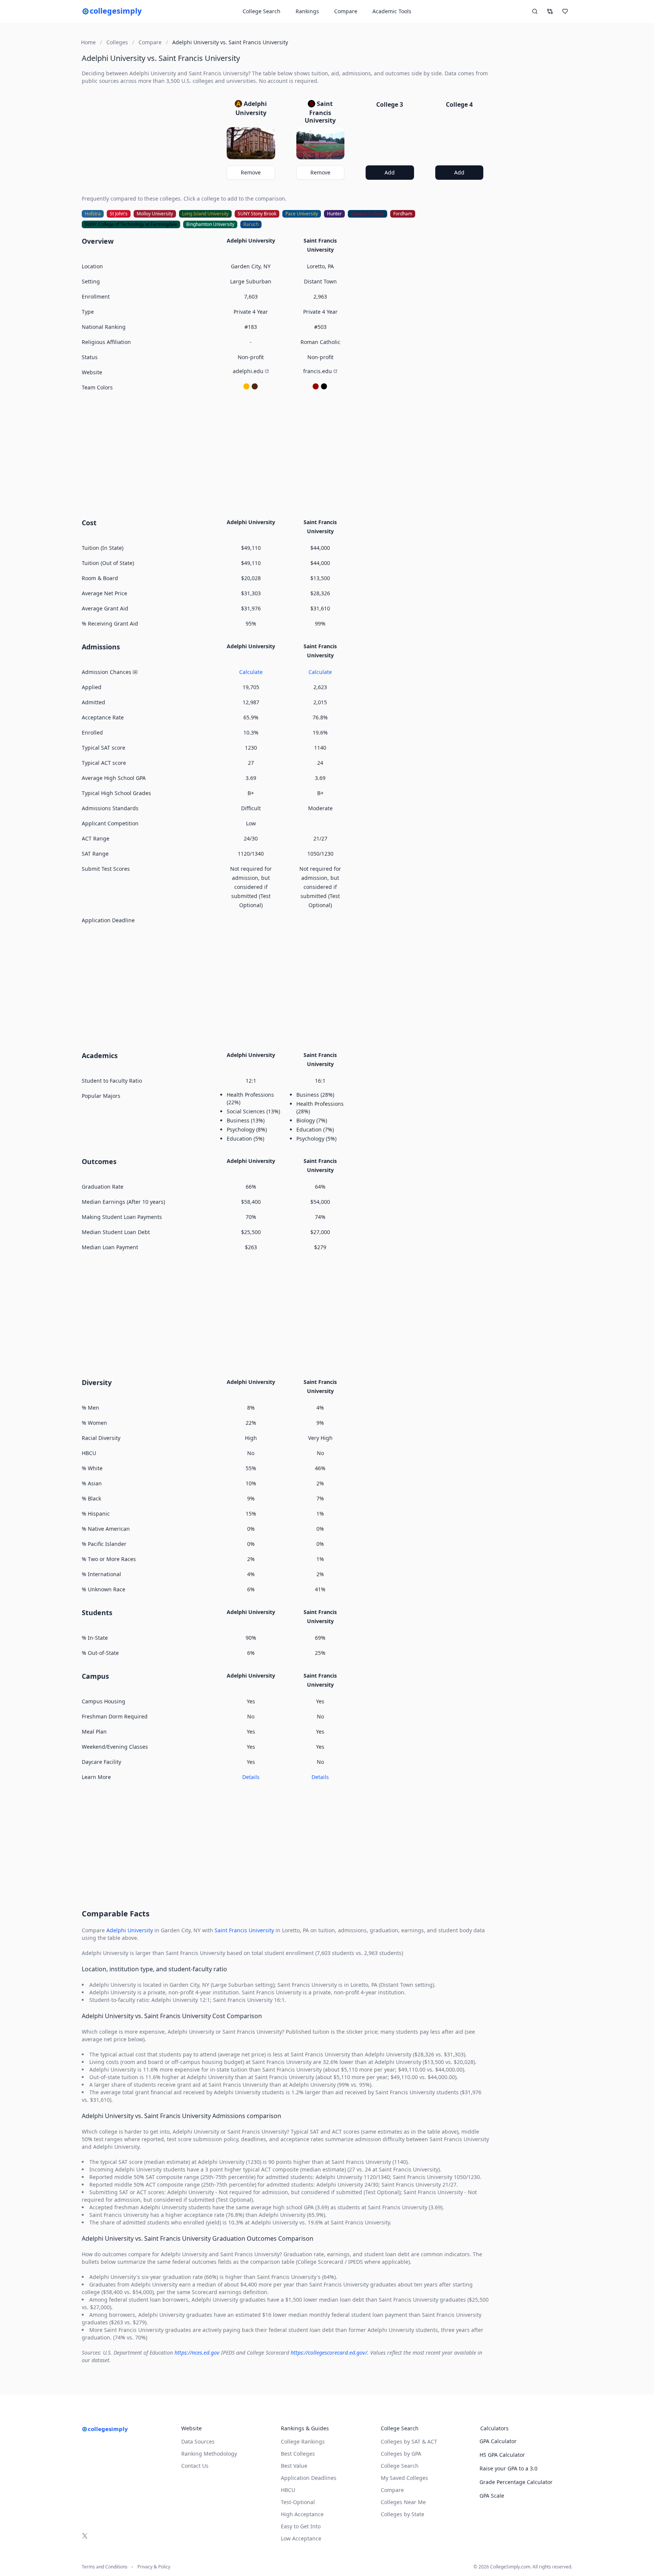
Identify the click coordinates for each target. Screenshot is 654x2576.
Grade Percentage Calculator (516, 2482)
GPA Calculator (498, 2441)
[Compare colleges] (550, 11)
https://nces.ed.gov (197, 2353)
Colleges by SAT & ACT (409, 2441)
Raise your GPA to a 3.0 (508, 2468)
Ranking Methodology (209, 2454)
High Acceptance (302, 2514)
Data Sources (198, 2441)
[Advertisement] (286, 454)
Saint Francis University (244, 1930)
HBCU (288, 2490)
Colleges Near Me (403, 2502)
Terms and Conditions (105, 2567)
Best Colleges (298, 2454)
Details (251, 1777)
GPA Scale (492, 2496)
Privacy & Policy (154, 2567)
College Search (400, 2466)
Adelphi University (130, 1930)
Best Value (294, 2466)
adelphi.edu (248, 371)
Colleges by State (403, 2514)
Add (390, 172)
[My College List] (565, 11)
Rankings (307, 11)
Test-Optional (298, 2502)
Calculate (251, 672)
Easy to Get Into (301, 2526)
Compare (346, 11)
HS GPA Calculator (502, 2455)
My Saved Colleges (404, 2478)
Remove (251, 172)
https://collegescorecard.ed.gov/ (329, 2353)
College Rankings (303, 2441)
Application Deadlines (309, 2478)
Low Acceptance (301, 2538)
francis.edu (318, 371)
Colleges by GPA (401, 2454)
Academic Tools (392, 11)
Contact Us (195, 2466)
